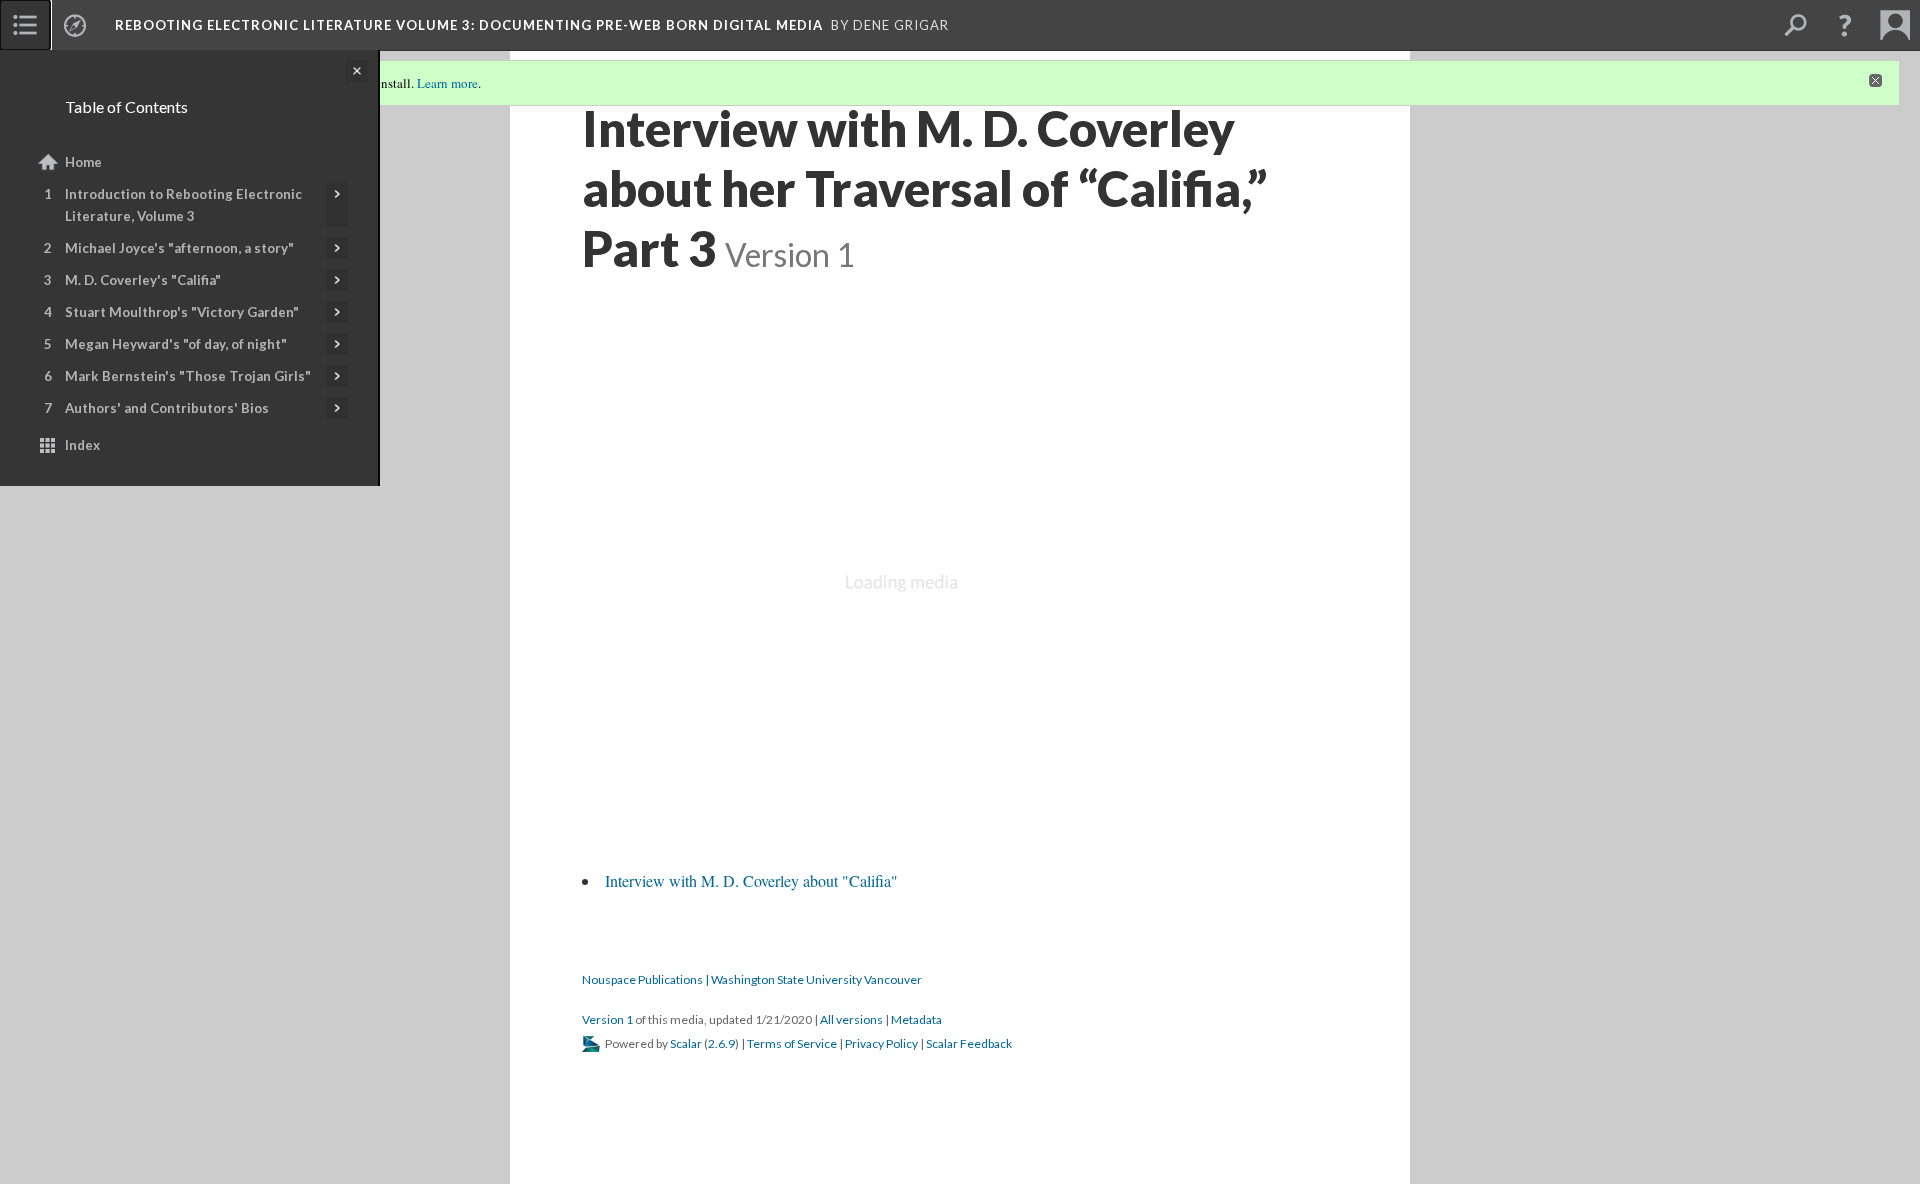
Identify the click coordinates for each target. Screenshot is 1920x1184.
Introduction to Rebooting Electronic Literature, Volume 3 (183, 205)
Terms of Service (792, 1043)
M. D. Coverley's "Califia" (143, 280)
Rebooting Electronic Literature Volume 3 (469, 25)
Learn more (447, 83)
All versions (851, 1019)
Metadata (916, 1019)
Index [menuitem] (82, 445)
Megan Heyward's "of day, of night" (176, 344)
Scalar (686, 1043)
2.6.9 (721, 1043)
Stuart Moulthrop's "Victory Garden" (182, 312)
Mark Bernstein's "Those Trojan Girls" (188, 376)
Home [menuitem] (83, 162)
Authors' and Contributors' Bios (167, 408)
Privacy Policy (881, 1043)
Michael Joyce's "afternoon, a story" (179, 248)
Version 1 (607, 1019)
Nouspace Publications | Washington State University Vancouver (752, 979)
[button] (1845, 25)
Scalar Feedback (969, 1043)
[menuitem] (25, 25)
